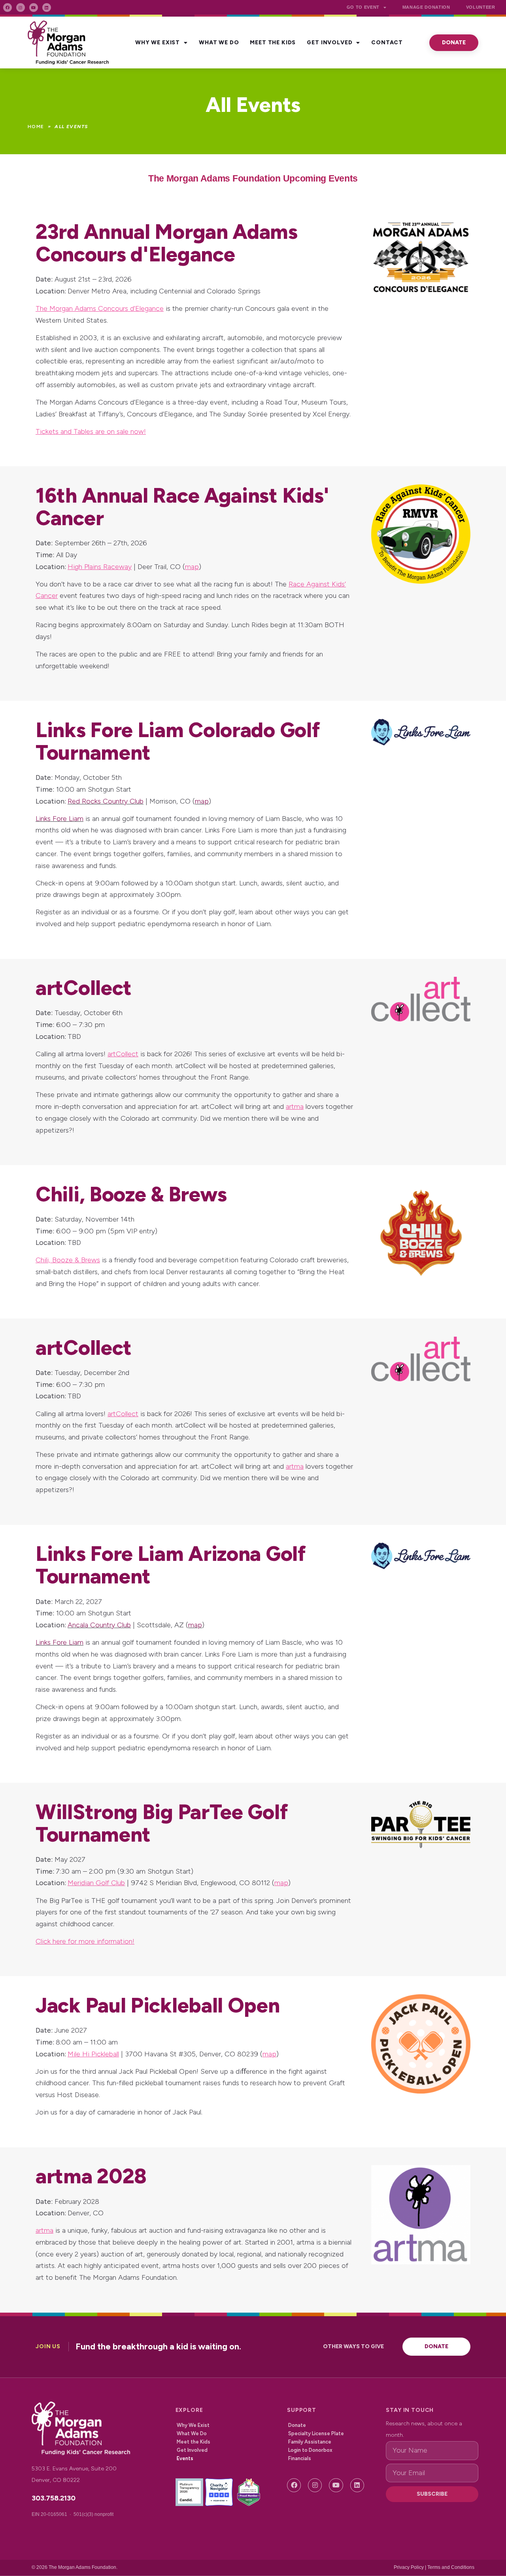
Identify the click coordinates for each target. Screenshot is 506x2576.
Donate (297, 2425)
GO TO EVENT (363, 7)
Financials (300, 2458)
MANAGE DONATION (426, 7)
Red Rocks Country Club (106, 801)
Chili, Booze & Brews (68, 1260)
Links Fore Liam (59, 819)
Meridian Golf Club (96, 1883)
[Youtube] (34, 8)
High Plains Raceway (100, 567)
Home (36, 127)
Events (185, 2458)
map (192, 567)
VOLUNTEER (481, 7)
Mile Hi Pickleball (93, 2054)
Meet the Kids (273, 43)
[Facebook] (8, 8)
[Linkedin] (47, 8)
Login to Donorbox (310, 2450)
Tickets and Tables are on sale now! (91, 431)
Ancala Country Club (99, 1625)
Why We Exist (158, 43)
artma (295, 1106)
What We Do (219, 43)
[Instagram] (21, 8)
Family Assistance (310, 2442)
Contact (387, 43)
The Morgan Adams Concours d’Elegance (100, 308)
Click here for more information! (85, 1941)
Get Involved (329, 43)
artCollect (123, 1054)
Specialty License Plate (316, 2433)
